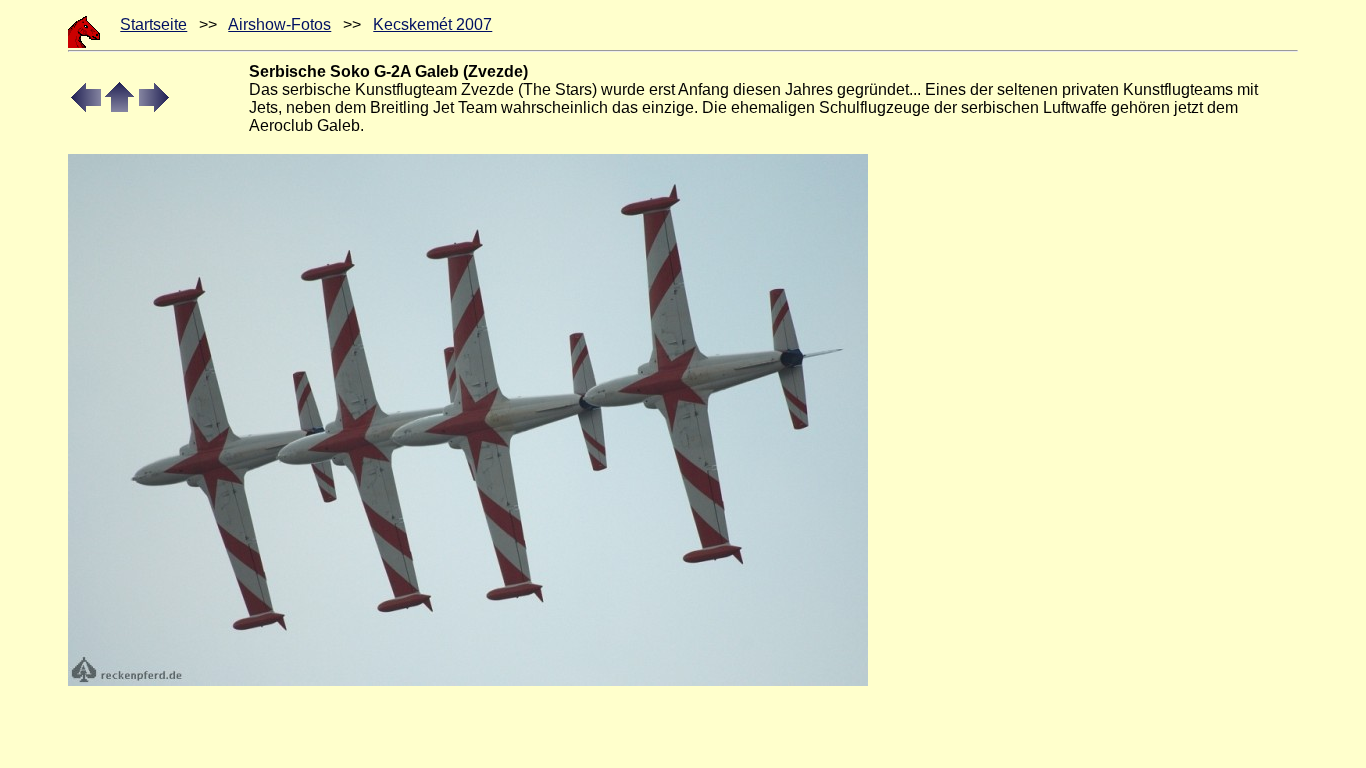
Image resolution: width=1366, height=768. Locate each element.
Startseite (153, 24)
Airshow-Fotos (279, 24)
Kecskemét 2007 (432, 24)
